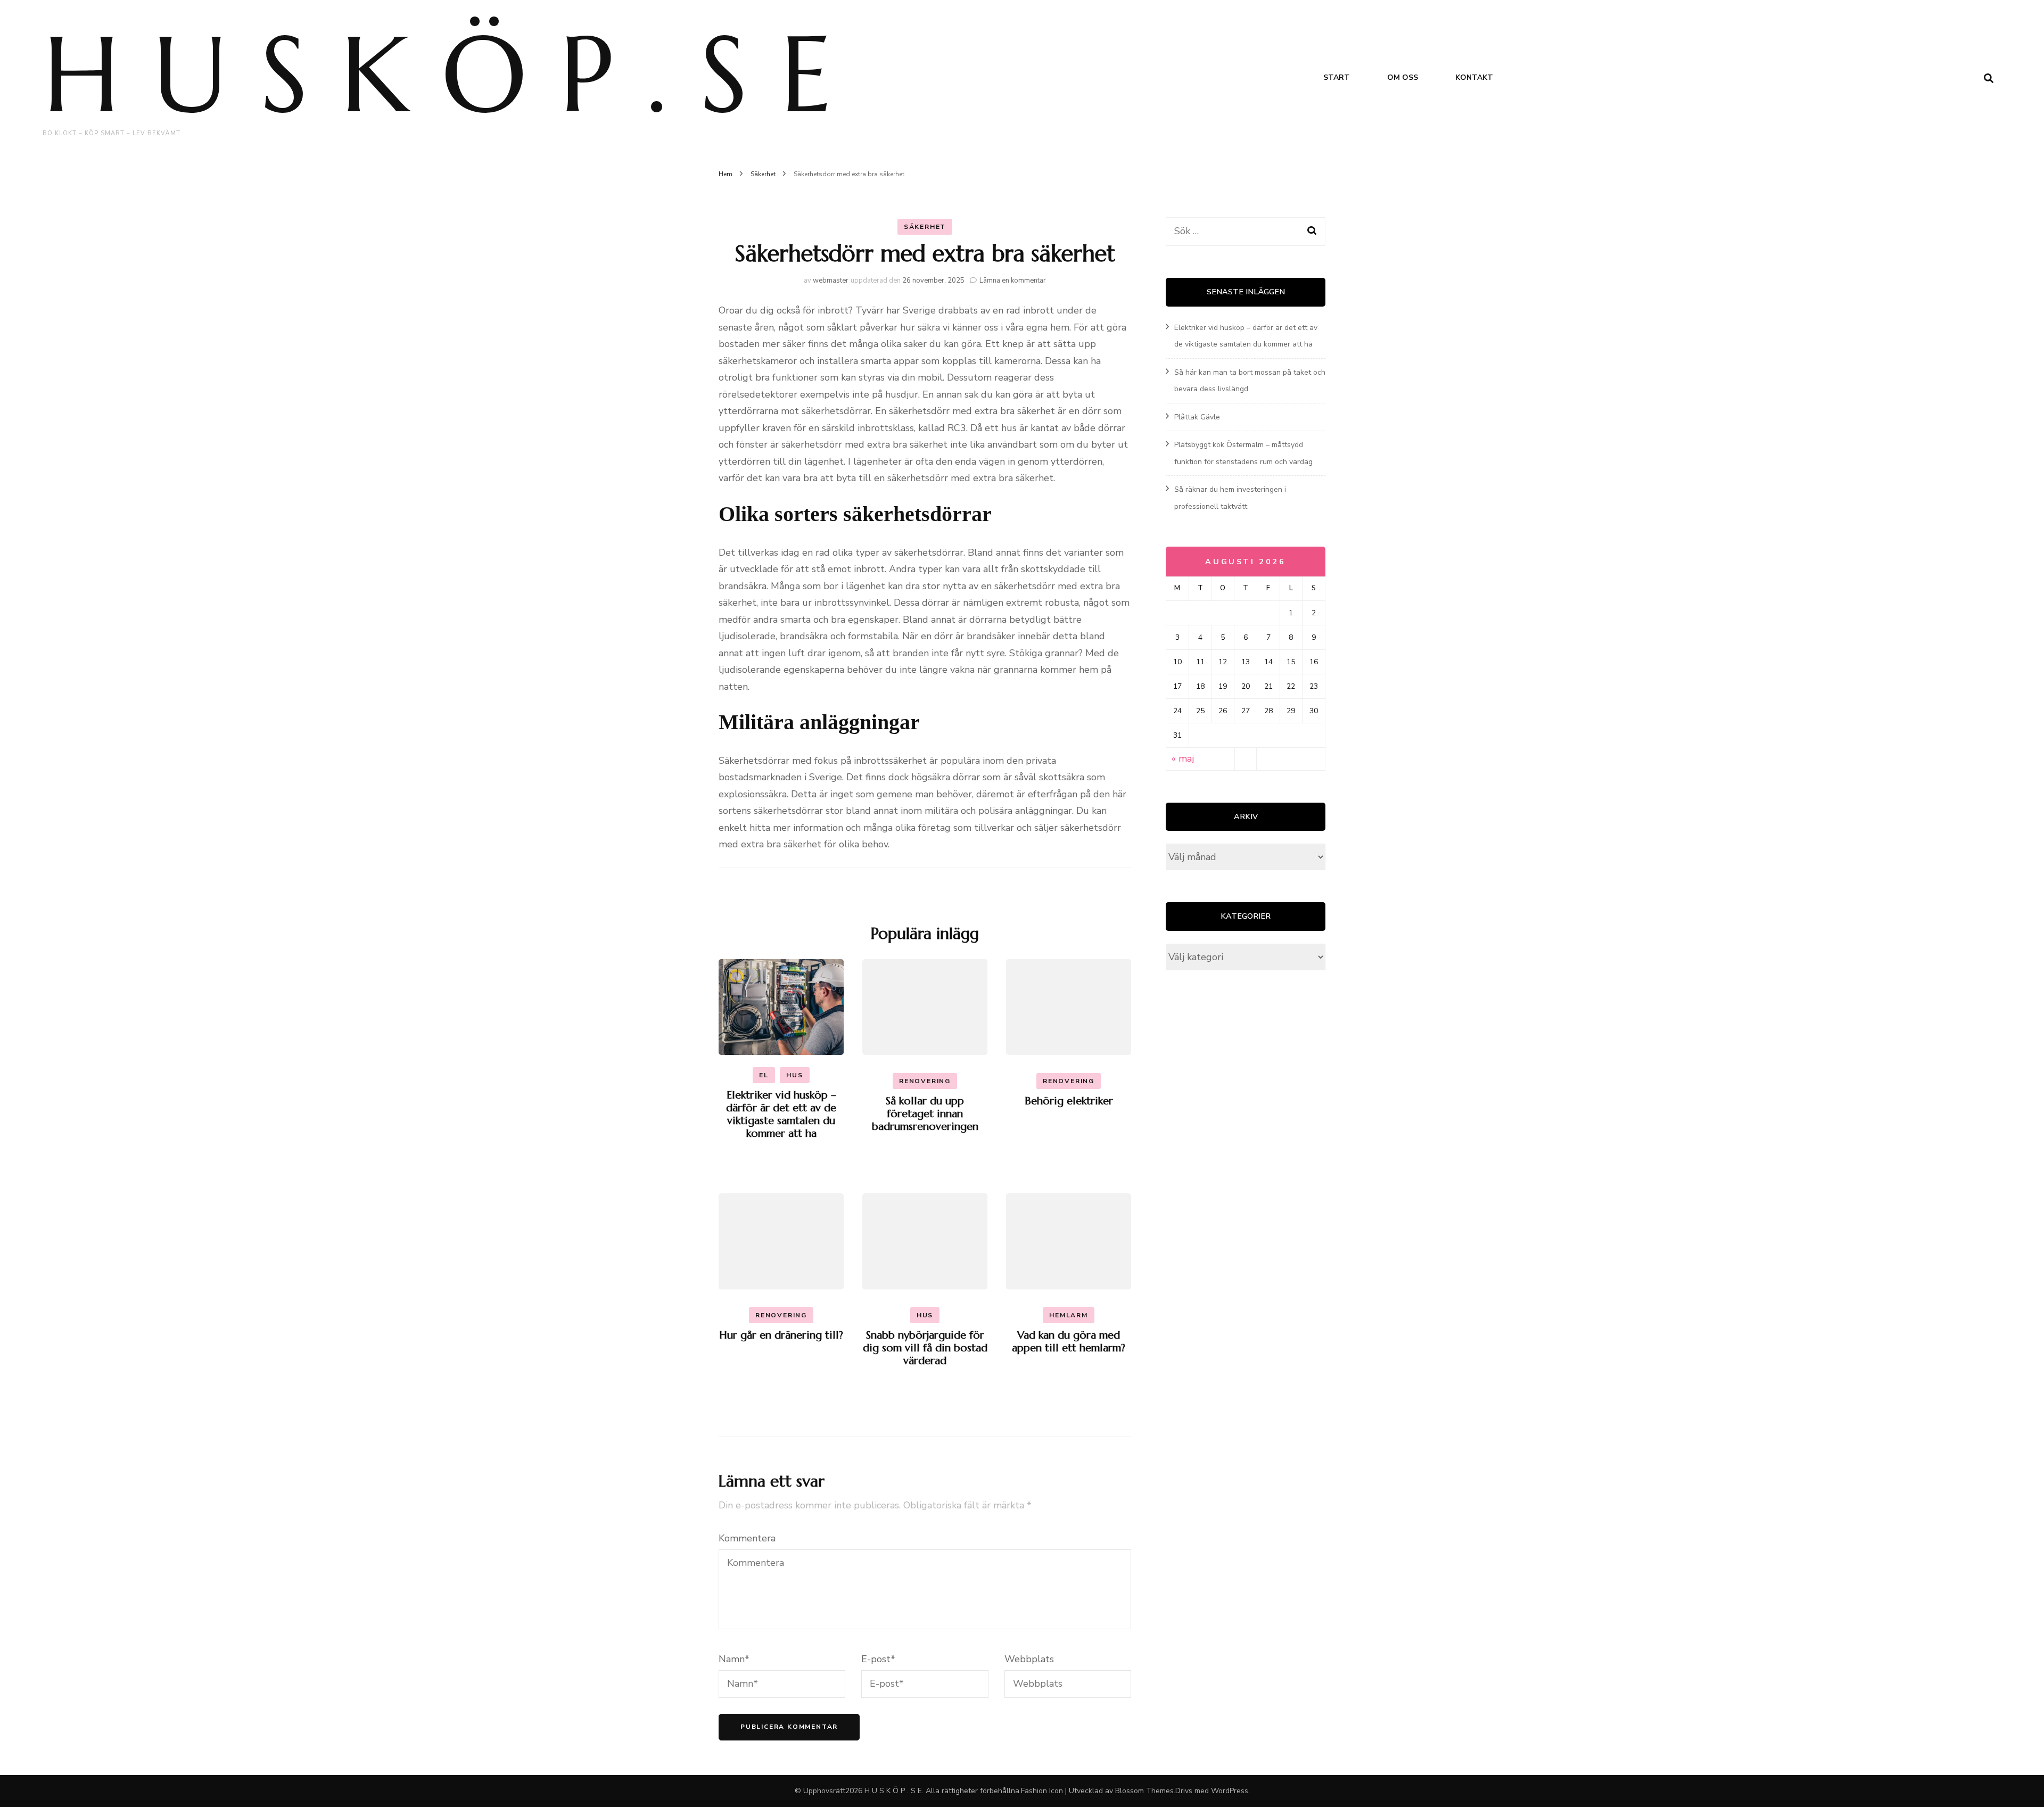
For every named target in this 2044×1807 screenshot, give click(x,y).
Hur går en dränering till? (781, 1335)
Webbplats (1029, 1659)
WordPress (1230, 1791)
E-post (878, 1659)
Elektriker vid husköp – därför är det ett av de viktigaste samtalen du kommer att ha (781, 1114)
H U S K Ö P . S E (437, 74)
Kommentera (747, 1538)
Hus (794, 1075)
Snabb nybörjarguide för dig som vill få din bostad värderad (925, 1348)
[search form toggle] (1989, 79)
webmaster (831, 280)
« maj (1183, 758)
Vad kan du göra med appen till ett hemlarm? (1069, 1342)
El (764, 1075)
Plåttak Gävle (1197, 417)
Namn (734, 1659)
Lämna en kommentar (1013, 280)
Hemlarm (1069, 1315)
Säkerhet (925, 227)
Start (1337, 77)
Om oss (1403, 77)
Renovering (925, 1081)
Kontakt (1474, 77)
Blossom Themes (1144, 1791)
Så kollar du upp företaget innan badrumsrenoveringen (925, 1114)
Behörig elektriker (1069, 1101)
